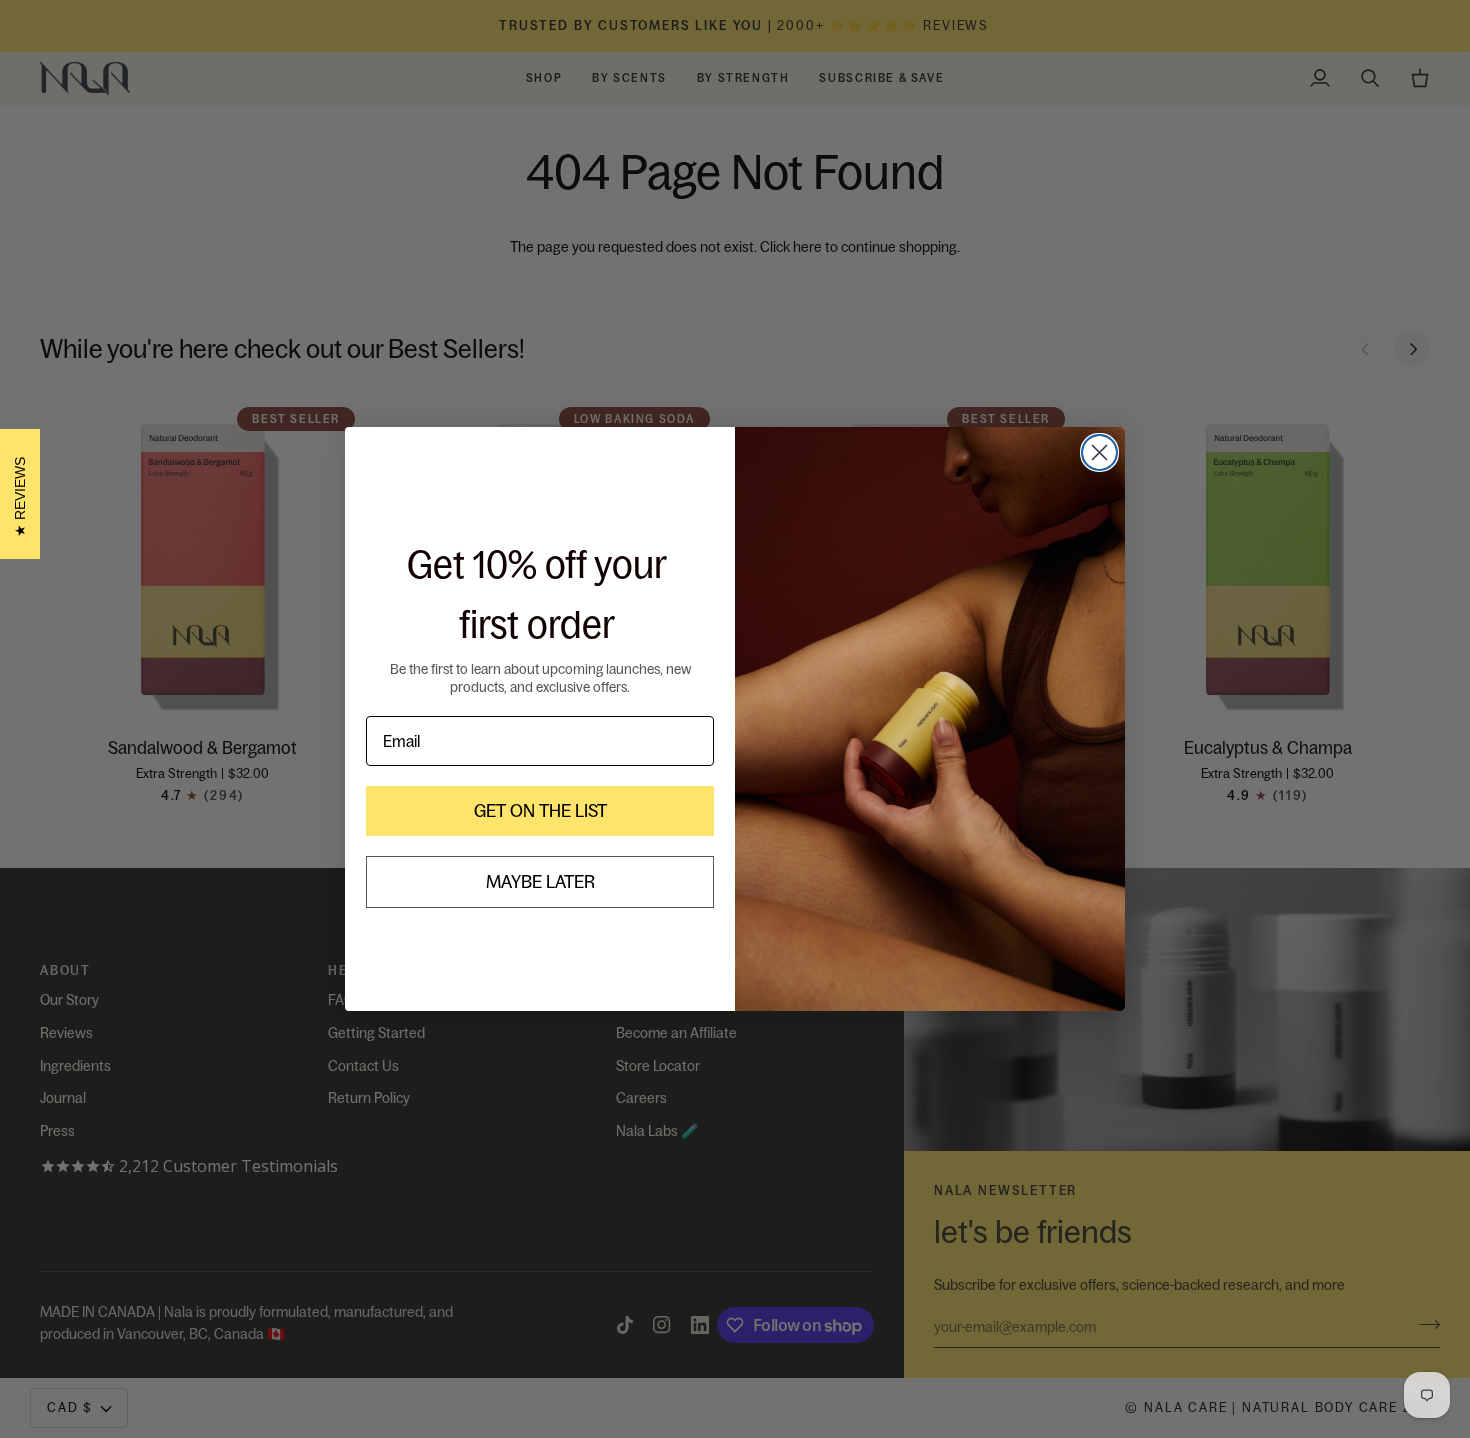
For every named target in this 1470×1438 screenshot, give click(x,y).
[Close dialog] (1099, 452)
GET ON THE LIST (540, 810)
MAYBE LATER (540, 881)
